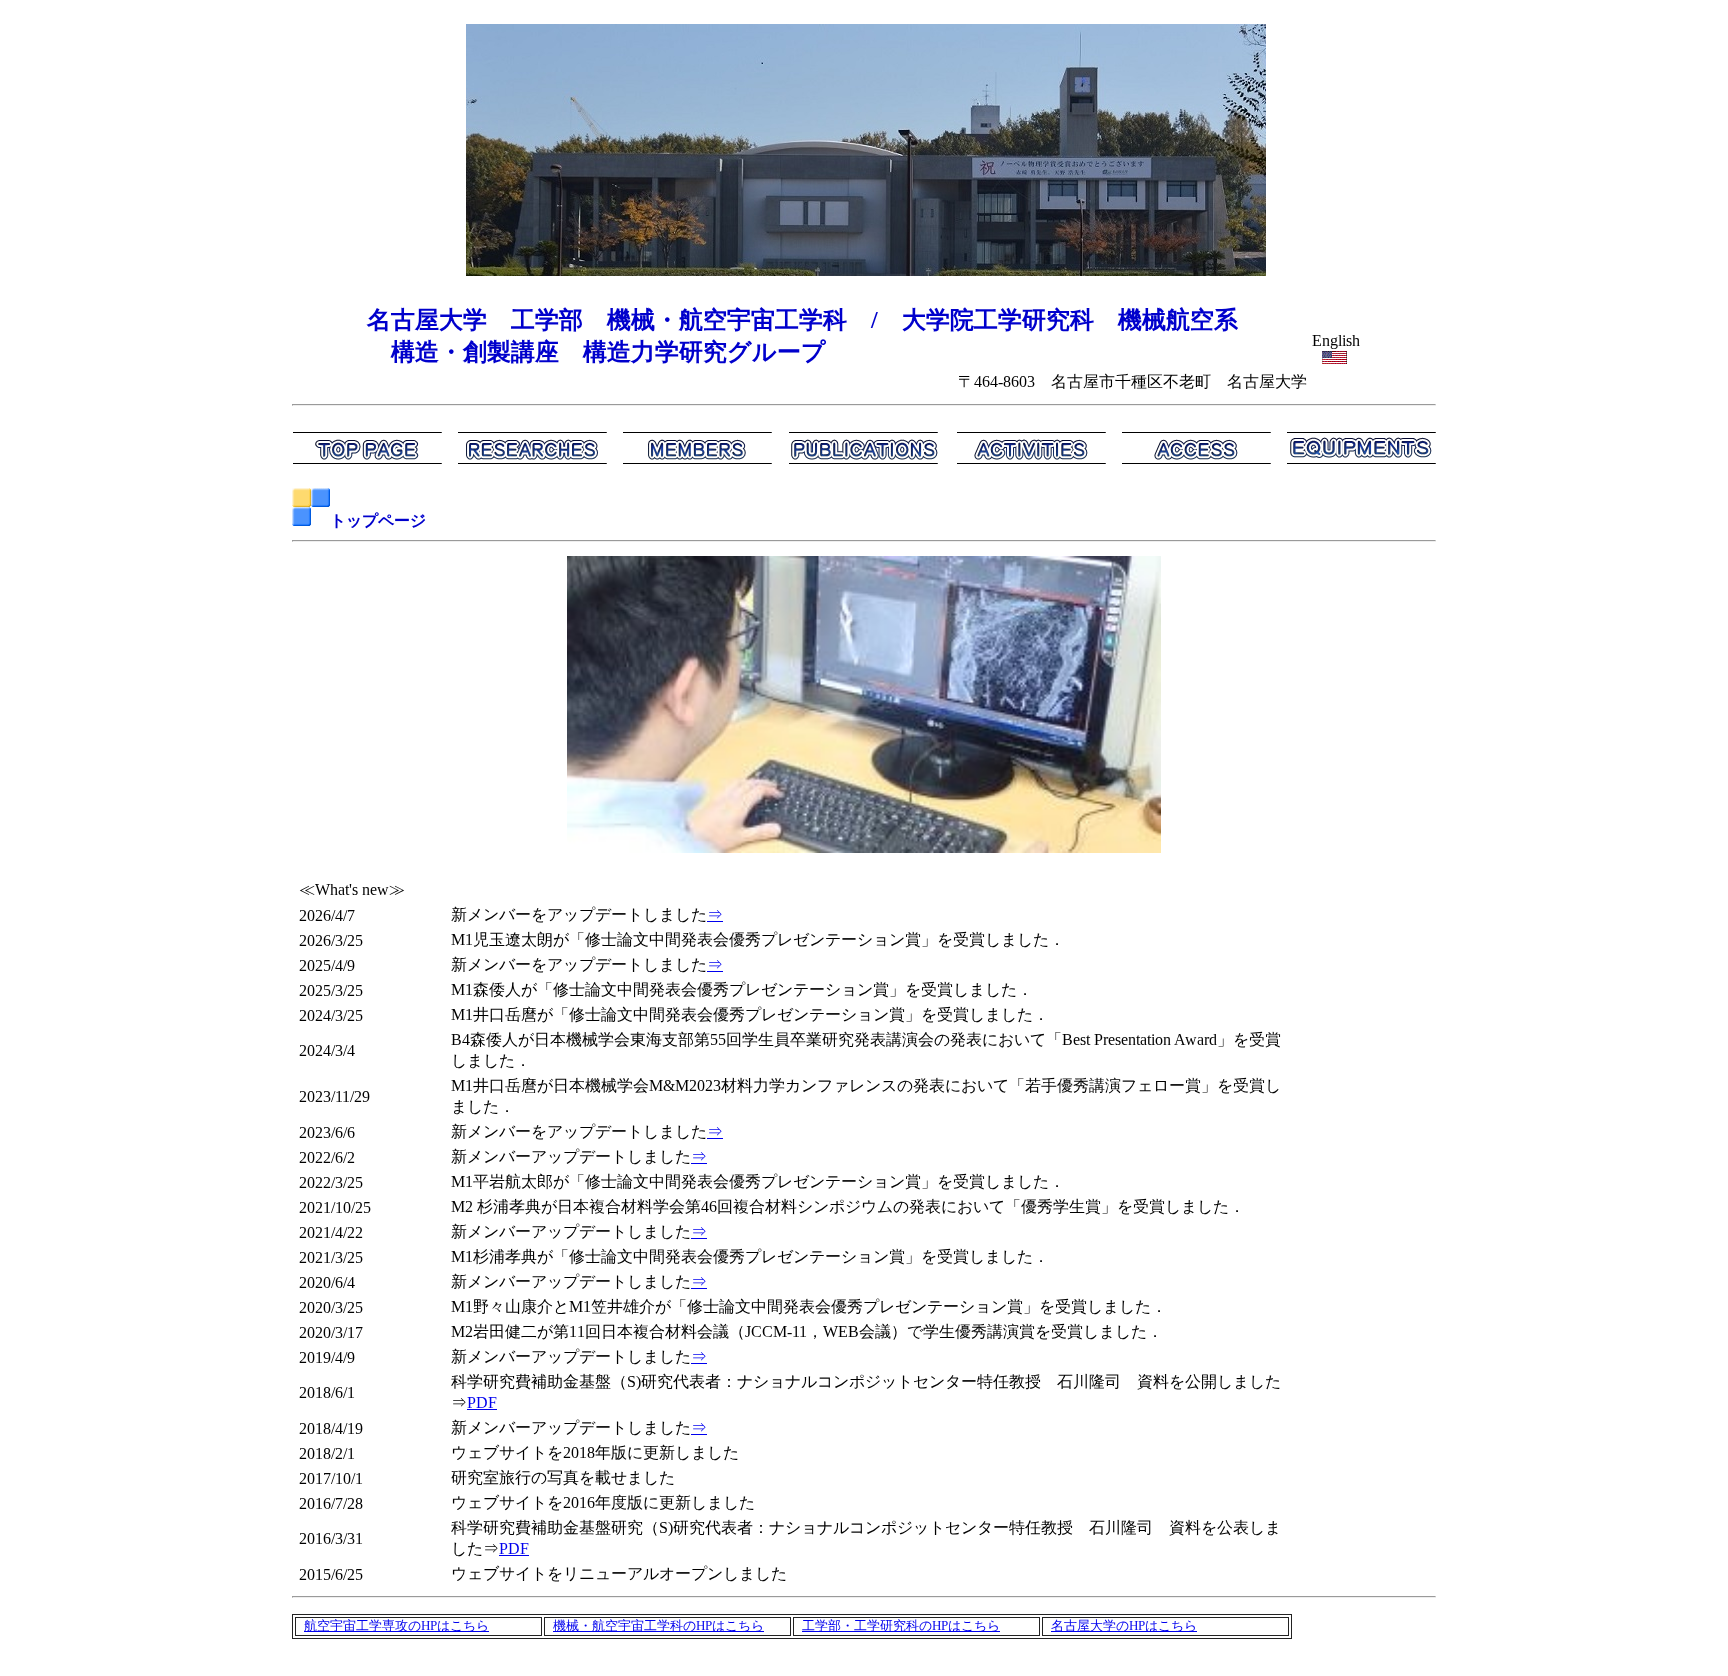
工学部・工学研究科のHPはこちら (901, 1626)
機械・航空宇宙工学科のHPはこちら (658, 1626)
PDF (482, 1402)
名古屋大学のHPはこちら (1124, 1626)
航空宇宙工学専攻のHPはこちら (396, 1626)
